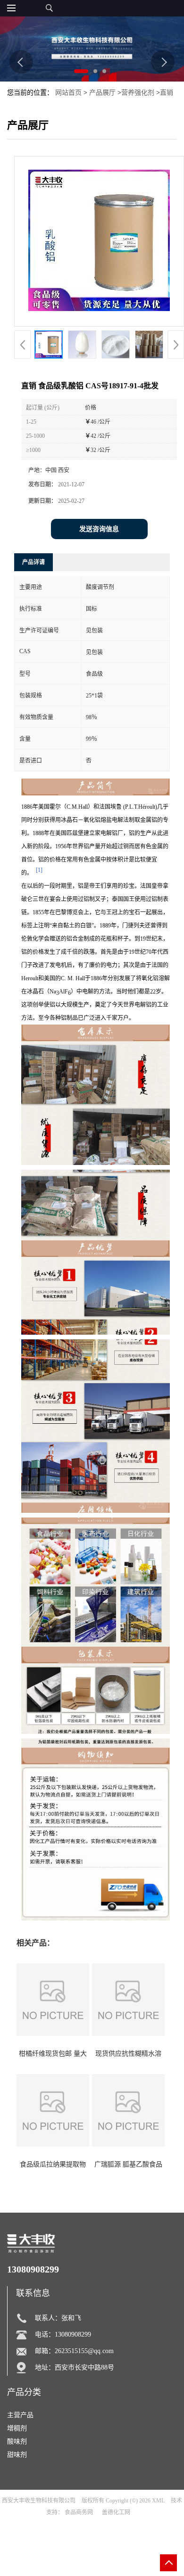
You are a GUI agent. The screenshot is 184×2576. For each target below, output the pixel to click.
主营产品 (20, 2415)
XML (158, 2501)
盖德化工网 (116, 2512)
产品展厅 (102, 93)
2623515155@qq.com (84, 2351)
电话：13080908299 (63, 2334)
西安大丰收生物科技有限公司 (39, 2501)
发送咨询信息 (99, 529)
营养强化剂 (138, 93)
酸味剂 (17, 2441)
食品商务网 (79, 2512)
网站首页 (68, 93)
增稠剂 (17, 2428)
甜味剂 (17, 2455)
